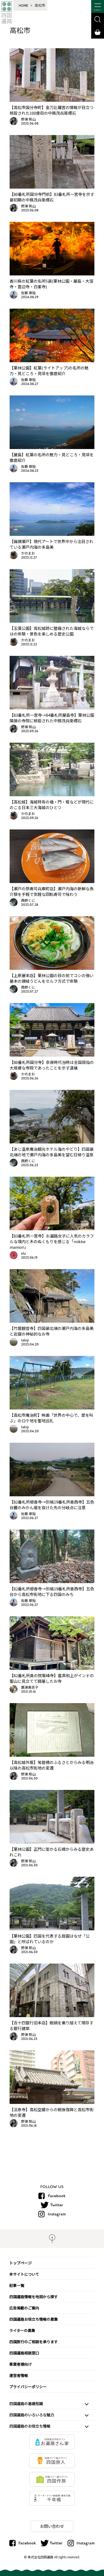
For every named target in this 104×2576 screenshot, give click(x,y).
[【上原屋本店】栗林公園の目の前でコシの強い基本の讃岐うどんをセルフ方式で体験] (52, 968)
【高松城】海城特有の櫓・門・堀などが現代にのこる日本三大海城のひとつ (52, 805)
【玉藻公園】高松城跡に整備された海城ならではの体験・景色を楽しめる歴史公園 (52, 631)
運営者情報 (19, 2375)
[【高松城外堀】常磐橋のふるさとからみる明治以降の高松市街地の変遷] (52, 1755)
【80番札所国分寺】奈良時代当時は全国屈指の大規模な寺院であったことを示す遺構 (52, 1065)
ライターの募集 (22, 2330)
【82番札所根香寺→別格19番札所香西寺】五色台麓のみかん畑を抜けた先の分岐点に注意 (52, 1505)
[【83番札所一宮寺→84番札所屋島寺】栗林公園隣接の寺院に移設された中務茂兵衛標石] (52, 708)
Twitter (57, 2205)
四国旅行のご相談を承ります (34, 2342)
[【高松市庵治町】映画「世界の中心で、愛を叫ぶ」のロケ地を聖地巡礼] (52, 1408)
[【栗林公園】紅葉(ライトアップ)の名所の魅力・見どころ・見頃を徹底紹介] (52, 360)
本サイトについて (24, 2274)
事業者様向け (21, 2364)
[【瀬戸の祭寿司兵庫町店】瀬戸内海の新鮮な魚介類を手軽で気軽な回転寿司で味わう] (52, 881)
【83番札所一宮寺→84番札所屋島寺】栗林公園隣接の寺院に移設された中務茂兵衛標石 (52, 718)
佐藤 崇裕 (28, 293)
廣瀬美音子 (30, 1687)
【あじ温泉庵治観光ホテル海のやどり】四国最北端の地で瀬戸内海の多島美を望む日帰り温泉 (52, 1152)
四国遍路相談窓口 (24, 2353)
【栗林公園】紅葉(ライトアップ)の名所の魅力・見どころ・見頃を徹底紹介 (49, 371)
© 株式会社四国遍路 (39, 2557)
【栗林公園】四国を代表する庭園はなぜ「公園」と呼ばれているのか (50, 1939)
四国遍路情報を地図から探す (34, 2297)
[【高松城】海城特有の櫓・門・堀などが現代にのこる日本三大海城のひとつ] (52, 794)
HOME (23, 5)
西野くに (28, 900)
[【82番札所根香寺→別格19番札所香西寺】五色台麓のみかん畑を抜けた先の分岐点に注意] (52, 1494)
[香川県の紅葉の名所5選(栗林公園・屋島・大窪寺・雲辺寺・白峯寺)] (52, 274)
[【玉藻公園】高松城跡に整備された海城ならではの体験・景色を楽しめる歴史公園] (52, 621)
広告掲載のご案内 (24, 2308)
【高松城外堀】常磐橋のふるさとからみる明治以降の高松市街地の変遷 (52, 1765)
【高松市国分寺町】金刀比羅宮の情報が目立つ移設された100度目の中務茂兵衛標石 (52, 110)
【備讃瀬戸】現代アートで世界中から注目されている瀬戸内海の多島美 (51, 544)
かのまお (28, 553)
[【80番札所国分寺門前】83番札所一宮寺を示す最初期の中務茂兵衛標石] (52, 187)
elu (23, 1253)
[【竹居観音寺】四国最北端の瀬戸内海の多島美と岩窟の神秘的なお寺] (52, 1321)
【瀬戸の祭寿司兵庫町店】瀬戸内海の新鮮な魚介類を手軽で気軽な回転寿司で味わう (52, 891)
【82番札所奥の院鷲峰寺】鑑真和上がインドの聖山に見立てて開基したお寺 (52, 1678)
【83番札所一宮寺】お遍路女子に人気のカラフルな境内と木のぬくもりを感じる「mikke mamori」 (52, 1241)
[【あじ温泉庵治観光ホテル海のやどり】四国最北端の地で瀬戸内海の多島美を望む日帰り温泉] (52, 1142)
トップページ (21, 2263)
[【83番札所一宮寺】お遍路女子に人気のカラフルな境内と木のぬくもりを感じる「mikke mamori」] (52, 1228)
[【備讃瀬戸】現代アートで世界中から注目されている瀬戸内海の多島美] (52, 534)
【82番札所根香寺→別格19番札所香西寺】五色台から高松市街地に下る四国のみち (52, 1591)
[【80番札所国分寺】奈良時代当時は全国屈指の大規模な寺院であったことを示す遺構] (52, 1055)
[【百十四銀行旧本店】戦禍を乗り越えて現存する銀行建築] (52, 2015)
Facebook (57, 2196)
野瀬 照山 (28, 119)
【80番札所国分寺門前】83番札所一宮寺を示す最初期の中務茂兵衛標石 (52, 197)
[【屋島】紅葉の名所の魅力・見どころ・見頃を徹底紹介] (52, 447)
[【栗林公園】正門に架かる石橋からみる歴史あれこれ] (52, 1842)
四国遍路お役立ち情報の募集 (34, 2319)
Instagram (57, 2214)
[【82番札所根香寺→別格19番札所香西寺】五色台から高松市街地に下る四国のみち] (52, 1581)
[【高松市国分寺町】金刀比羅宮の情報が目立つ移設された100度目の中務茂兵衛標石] (52, 100)
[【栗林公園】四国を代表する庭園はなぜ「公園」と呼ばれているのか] (52, 1928)
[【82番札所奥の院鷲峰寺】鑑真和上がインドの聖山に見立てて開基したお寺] (52, 1668)
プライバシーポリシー (28, 2387)
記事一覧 (17, 2285)
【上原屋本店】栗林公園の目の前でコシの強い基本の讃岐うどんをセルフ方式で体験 (52, 978)
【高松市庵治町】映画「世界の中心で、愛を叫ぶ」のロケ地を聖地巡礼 (51, 1418)
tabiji (25, 1340)
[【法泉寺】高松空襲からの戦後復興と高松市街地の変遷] (52, 2102)
